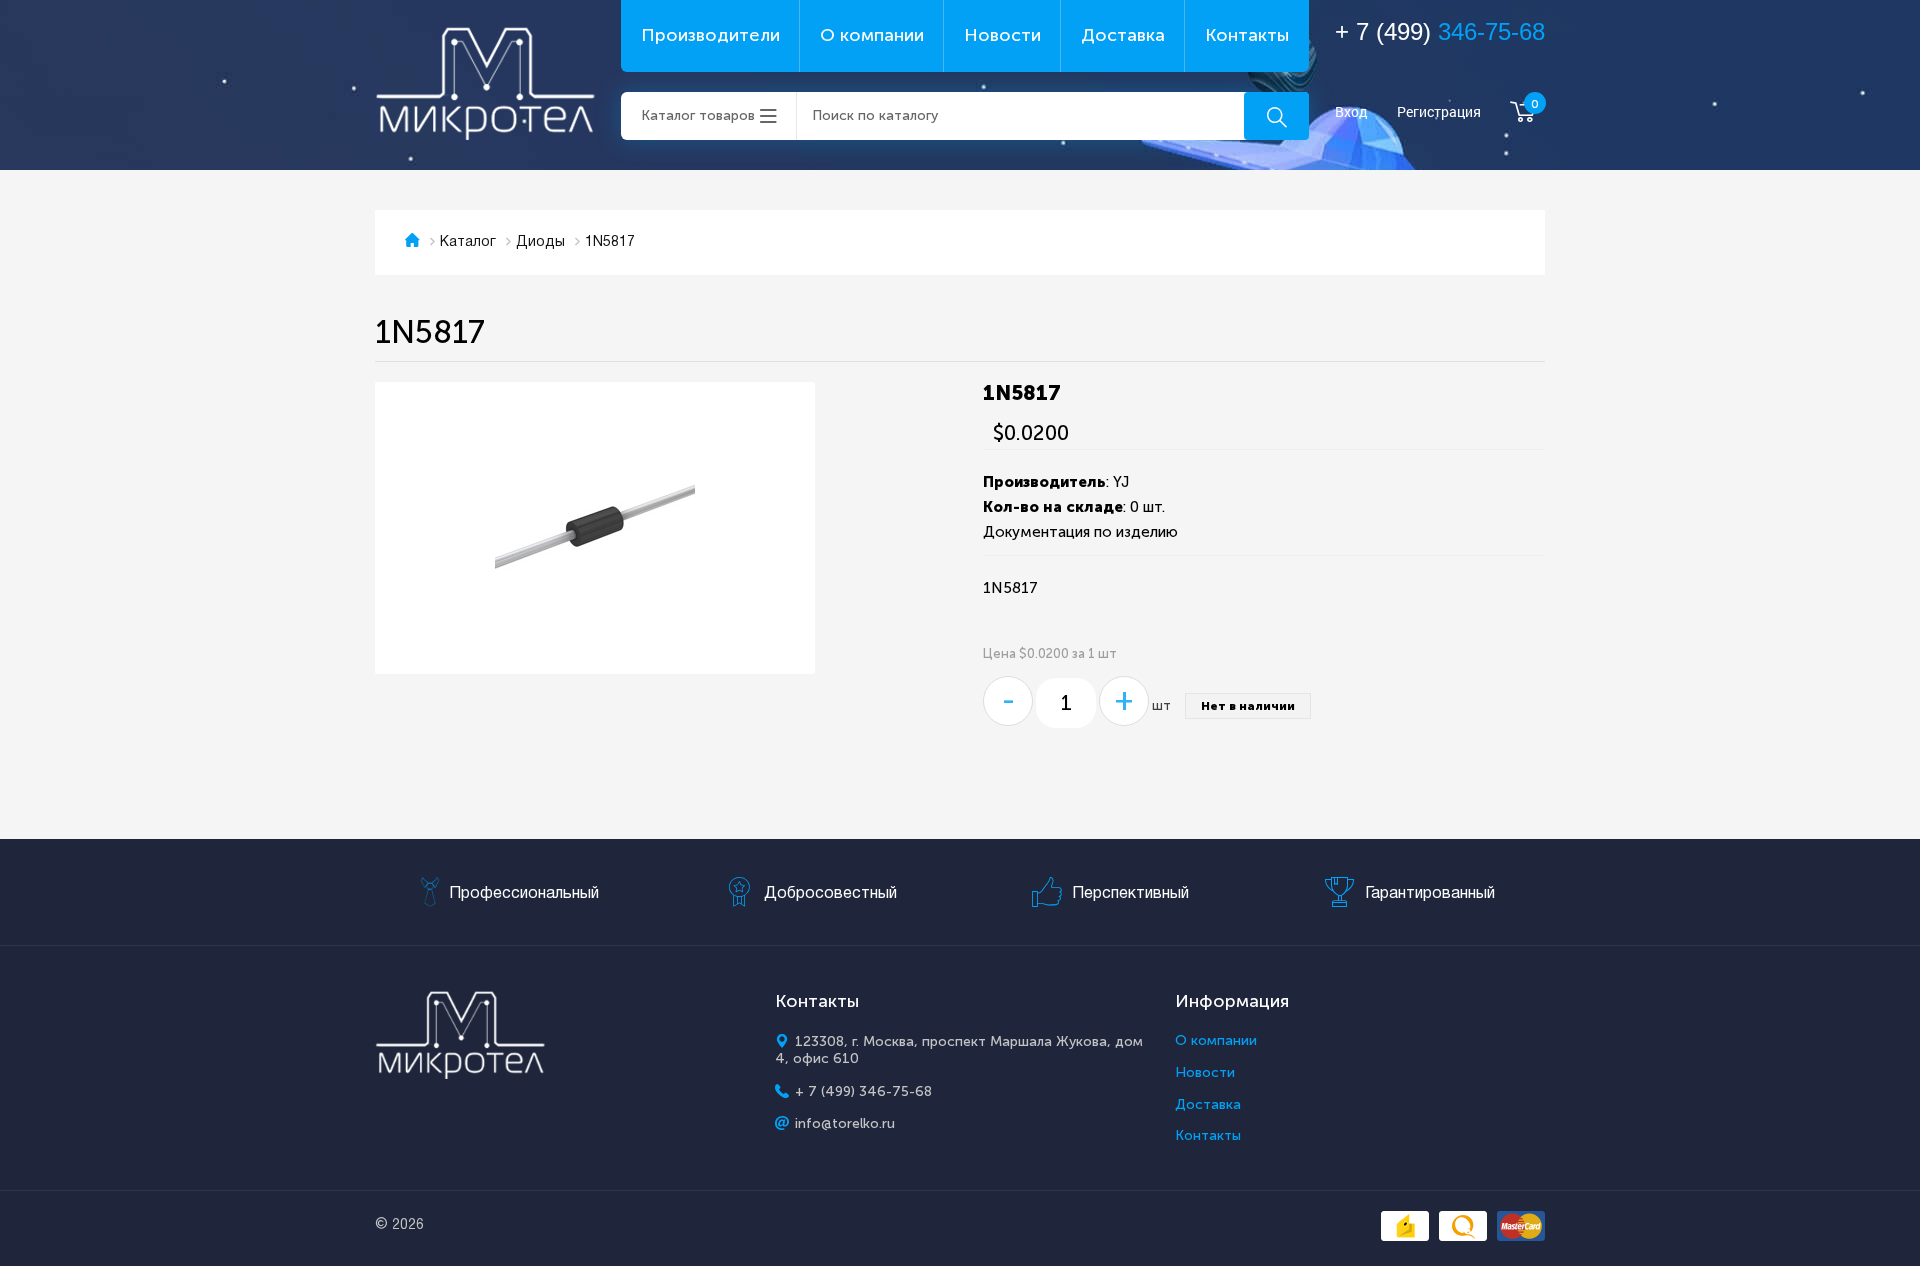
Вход (1351, 112)
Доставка (1123, 35)
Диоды (540, 242)
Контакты (1247, 35)
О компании (872, 35)
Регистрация (1439, 112)
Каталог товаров (698, 115)
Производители (710, 35)
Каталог (468, 242)
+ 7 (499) (1440, 31)
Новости (1002, 35)
